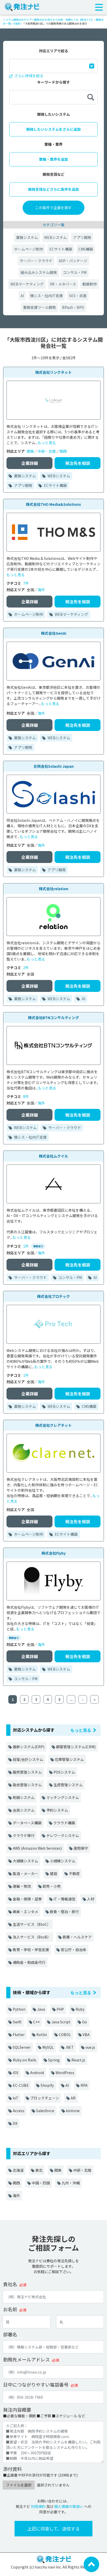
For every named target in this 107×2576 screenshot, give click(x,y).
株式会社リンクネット (53, 372)
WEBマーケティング (27, 284)
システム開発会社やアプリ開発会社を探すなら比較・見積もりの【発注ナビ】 (49, 20)
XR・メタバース (63, 284)
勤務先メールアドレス (26, 2359)
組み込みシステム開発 (39, 272)
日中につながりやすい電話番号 (36, 2384)
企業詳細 (30, 463)
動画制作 (90, 284)
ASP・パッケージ (73, 261)
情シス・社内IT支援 (46, 296)
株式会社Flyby (54, 1553)
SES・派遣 (78, 296)
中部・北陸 (47, 451)
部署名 (10, 2334)
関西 (63, 451)
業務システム (27, 237)
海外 (41, 590)
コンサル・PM (75, 272)
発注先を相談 (78, 463)
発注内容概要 (17, 2410)
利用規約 (38, 2506)
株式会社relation (54, 889)
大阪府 (17, 23)
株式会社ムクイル (53, 1156)
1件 (26, 1246)
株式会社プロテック (53, 1296)
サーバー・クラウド (36, 261)
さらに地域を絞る (28, 76)
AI (22, 296)
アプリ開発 (82, 237)
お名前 (10, 2309)
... (71, 1699)
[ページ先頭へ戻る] (91, 2564)
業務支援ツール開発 (39, 307)
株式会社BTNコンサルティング (53, 1018)
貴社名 (10, 2284)
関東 (30, 451)
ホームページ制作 (29, 249)
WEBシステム (55, 237)
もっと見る (47, 443)
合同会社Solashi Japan (54, 766)
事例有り (38, 1246)
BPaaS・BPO (73, 307)
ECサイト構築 (61, 249)
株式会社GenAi (54, 633)
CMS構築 (86, 249)
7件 (26, 583)
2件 (26, 968)
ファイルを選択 (19, 2485)
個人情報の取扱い (69, 2506)
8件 (26, 1096)
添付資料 (12, 2469)
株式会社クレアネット (53, 1425)
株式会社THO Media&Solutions (53, 504)
